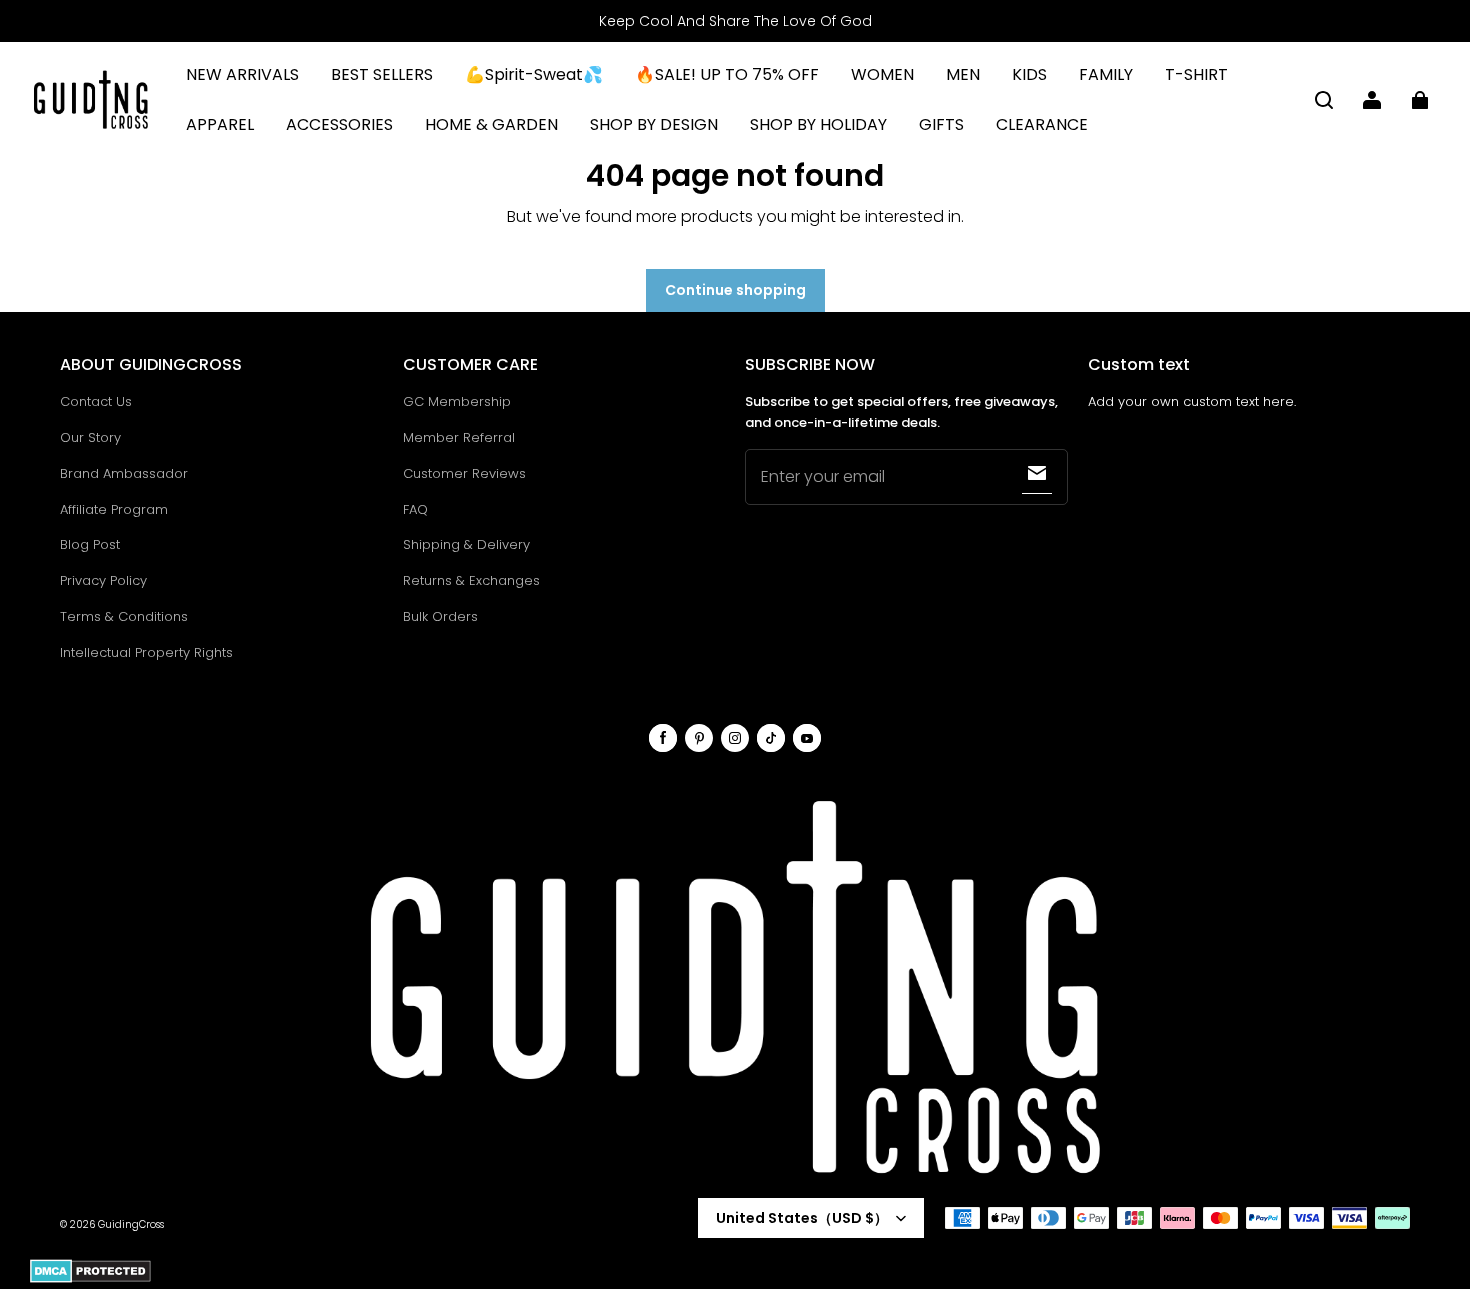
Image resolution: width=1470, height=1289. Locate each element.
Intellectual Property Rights (146, 652)
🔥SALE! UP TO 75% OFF (727, 74)
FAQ (415, 509)
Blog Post (90, 544)
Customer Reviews (464, 473)
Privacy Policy (103, 580)
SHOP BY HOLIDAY (818, 124)
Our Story (90, 437)
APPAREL (220, 124)
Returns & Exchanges (471, 580)
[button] (1324, 100)
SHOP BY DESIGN (654, 124)
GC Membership (457, 401)
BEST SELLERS (382, 74)
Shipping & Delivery (466, 544)
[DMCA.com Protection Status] (90, 1279)
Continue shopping (735, 290)
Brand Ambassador (124, 473)
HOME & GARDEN (491, 124)
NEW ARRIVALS (242, 74)
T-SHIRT (1196, 74)
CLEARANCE (1042, 124)
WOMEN (882, 74)
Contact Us (96, 401)
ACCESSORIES (339, 124)
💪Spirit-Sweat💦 (534, 74)
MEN (963, 74)
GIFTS (941, 124)
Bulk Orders (440, 616)
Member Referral (459, 437)
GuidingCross (131, 1224)
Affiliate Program (114, 509)
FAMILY (1106, 74)
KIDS (1029, 74)
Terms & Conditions (124, 616)
